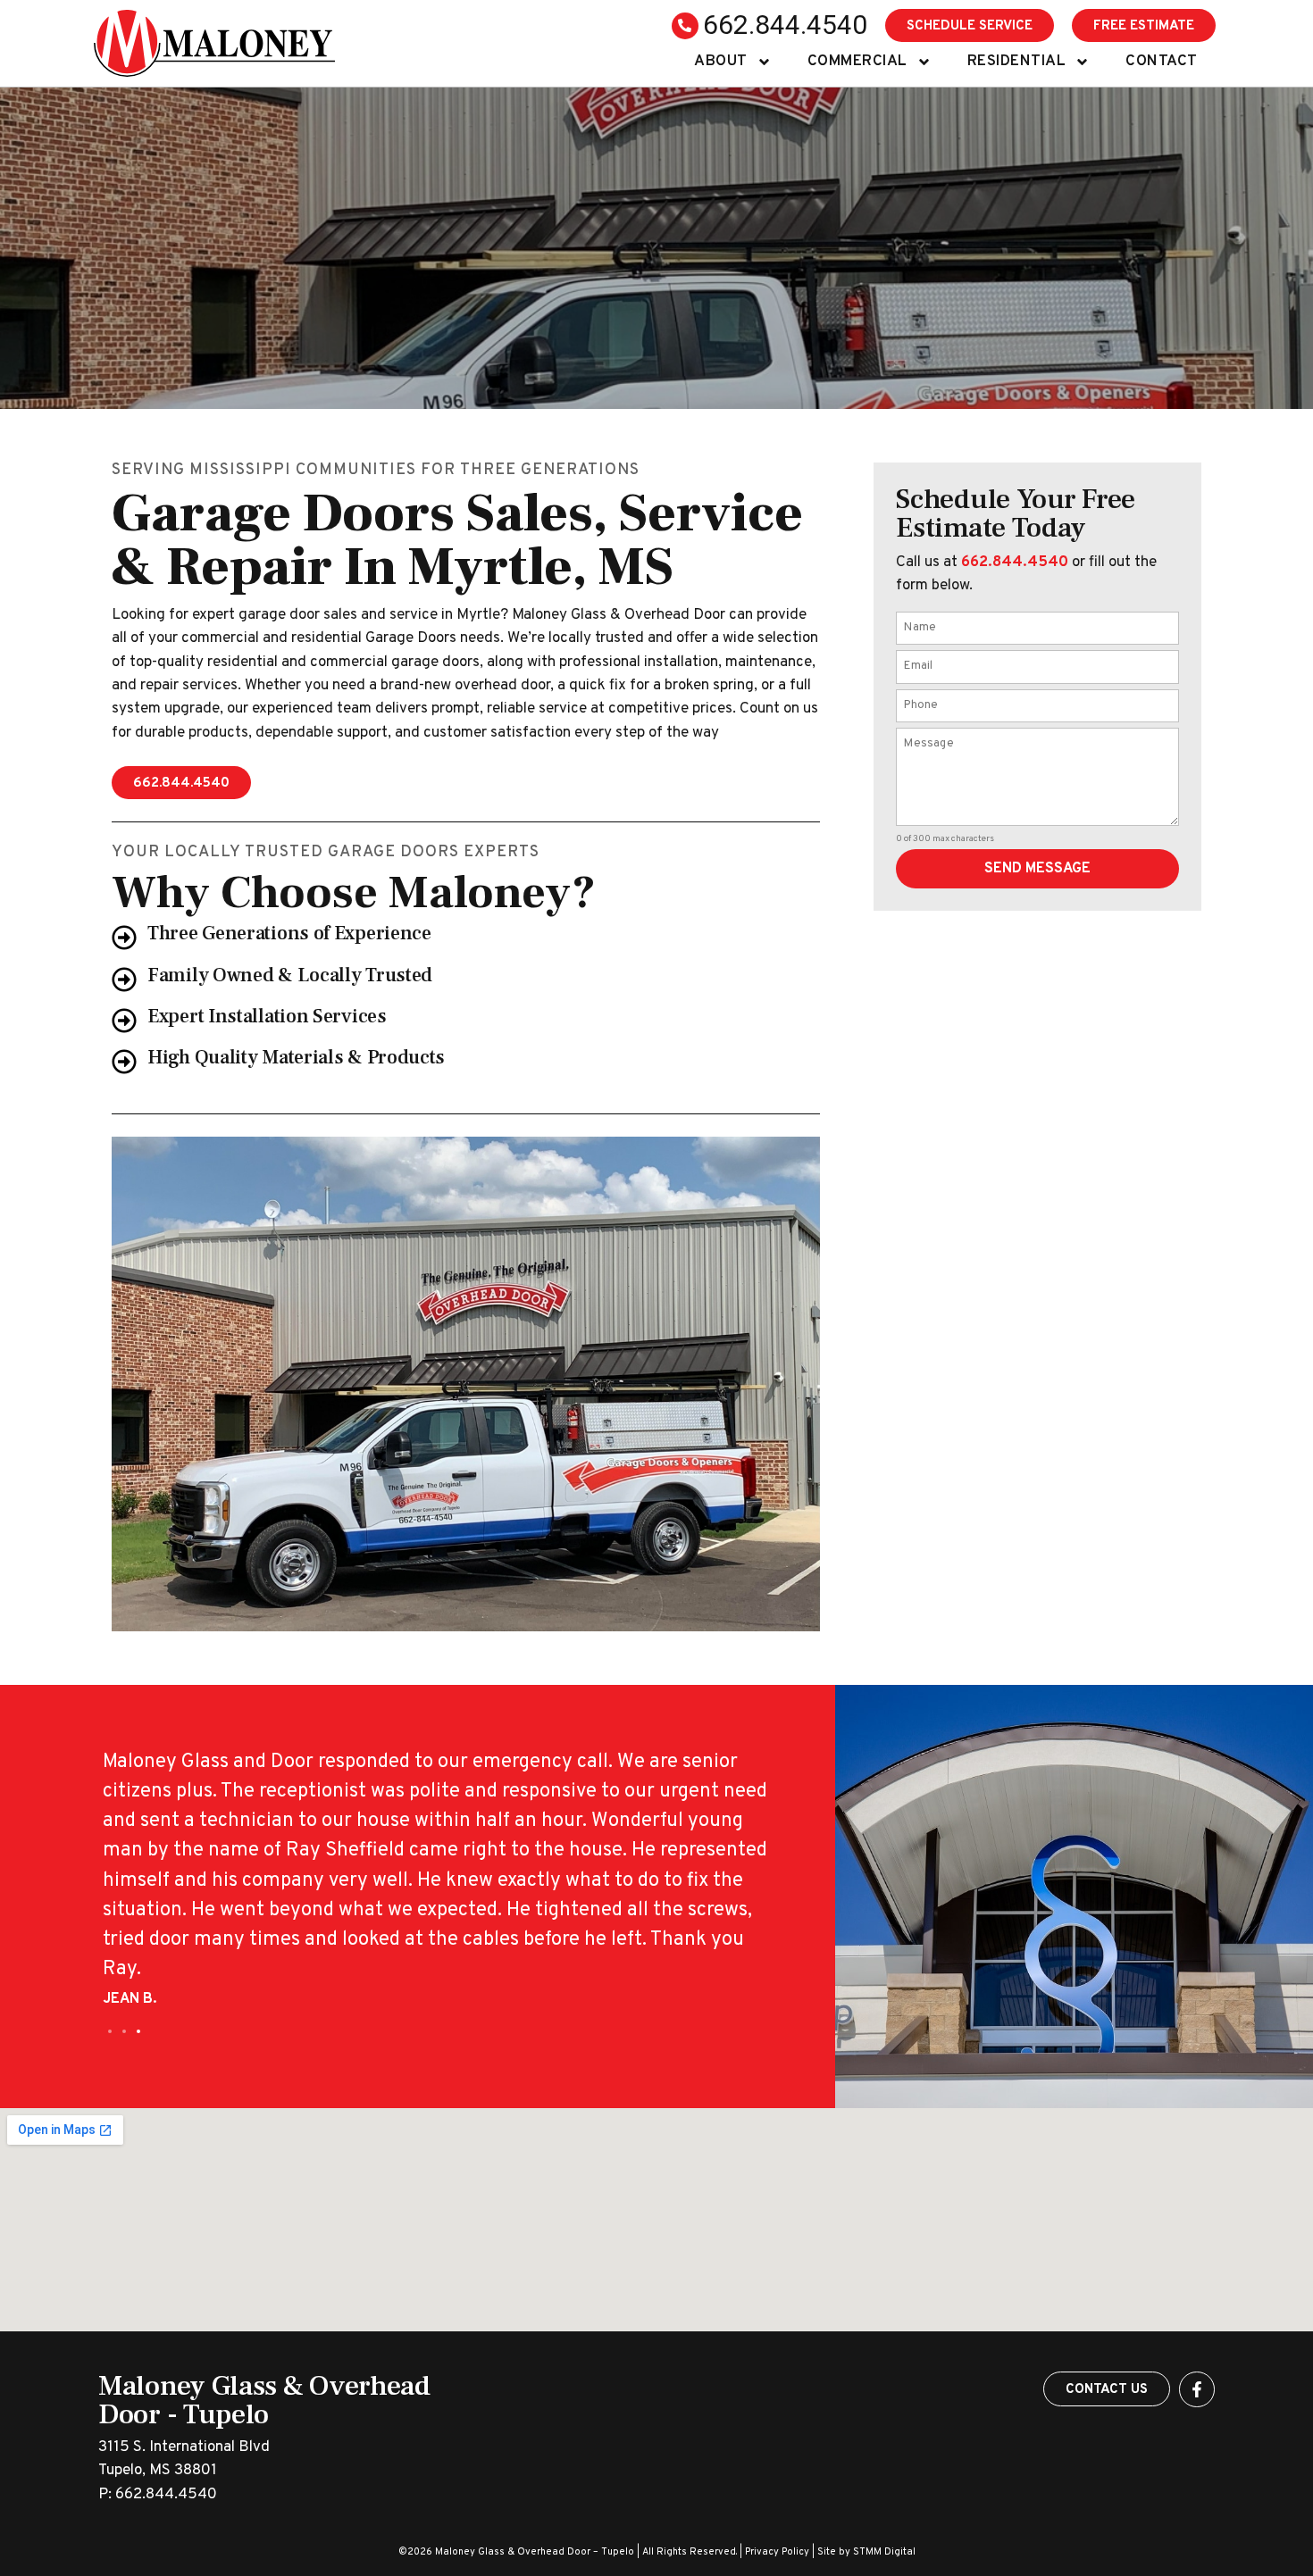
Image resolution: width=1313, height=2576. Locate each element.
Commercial (857, 62)
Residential (1017, 62)
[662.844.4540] (685, 26)
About (721, 62)
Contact (1162, 62)
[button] (110, 2031)
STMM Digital (884, 2552)
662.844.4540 (785, 25)
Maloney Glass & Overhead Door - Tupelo (264, 2400)
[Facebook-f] (1197, 2389)
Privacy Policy (777, 2552)
